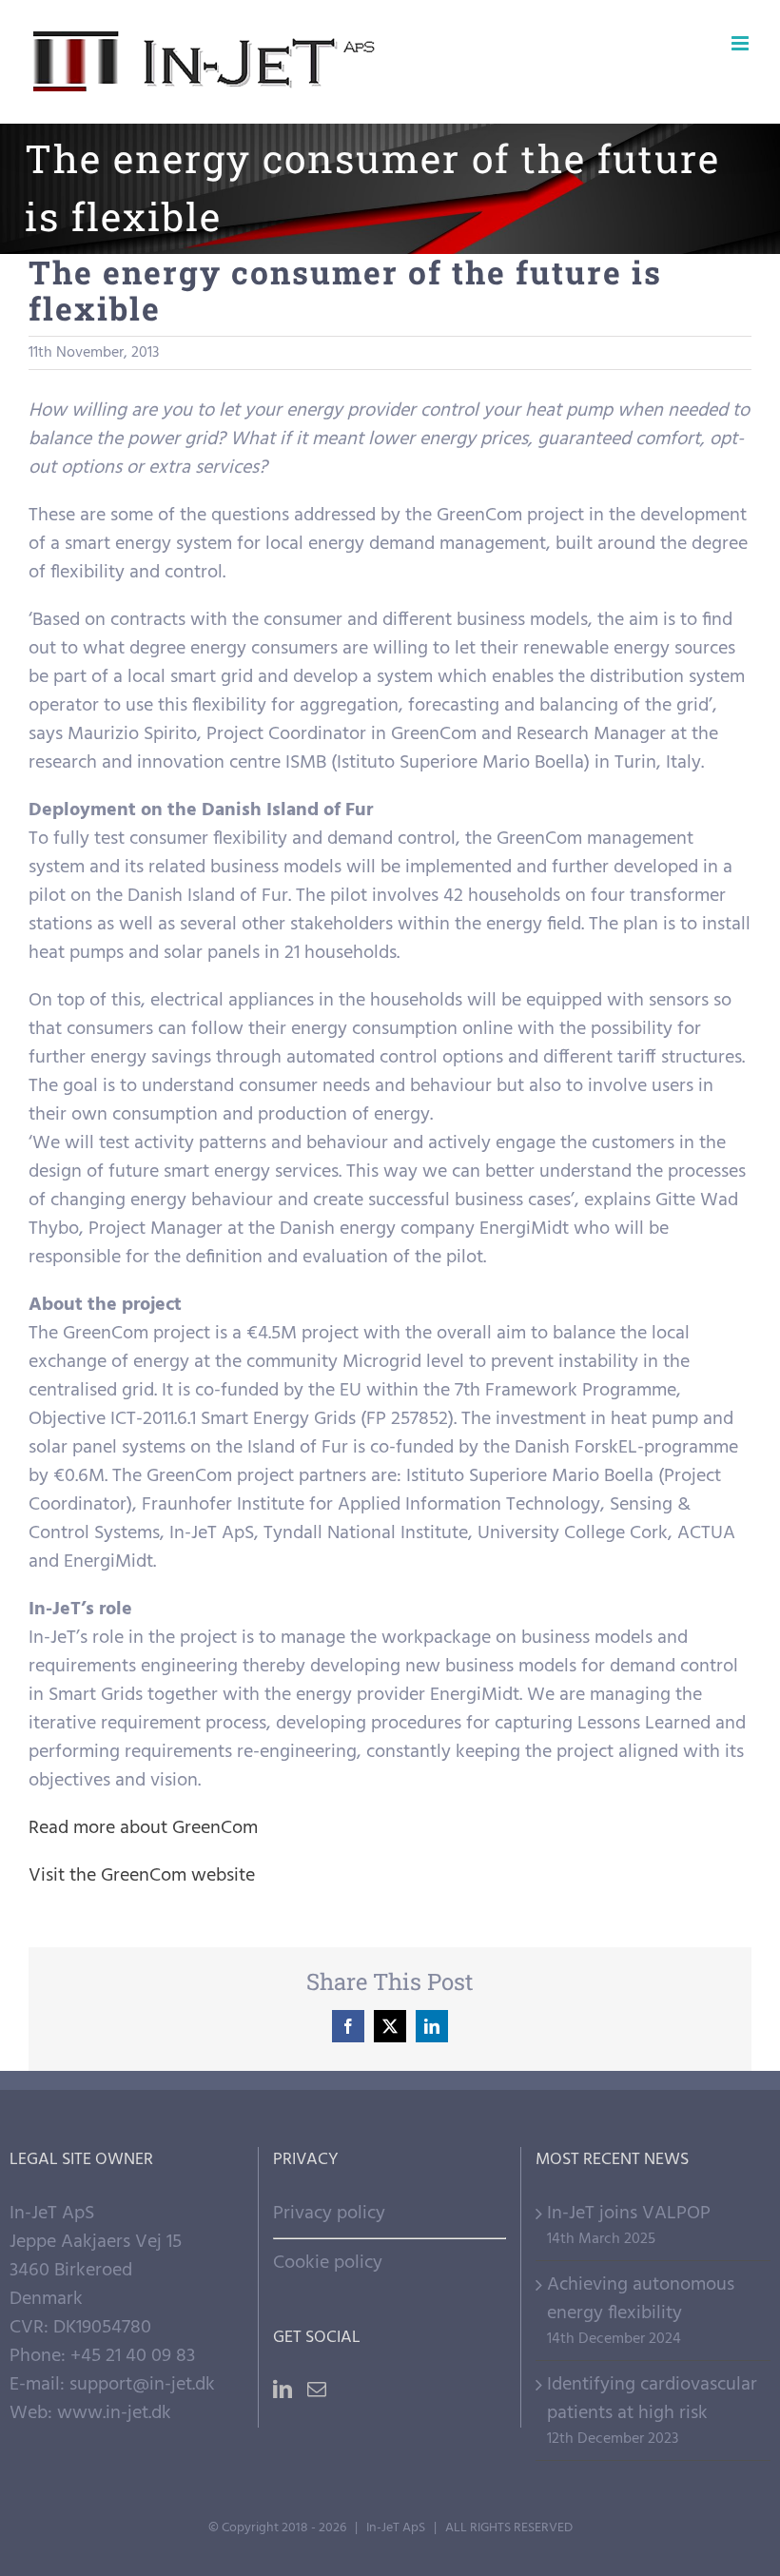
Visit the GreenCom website (142, 1876)
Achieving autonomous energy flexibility (641, 2299)
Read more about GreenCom (143, 1828)
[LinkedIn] (283, 2390)
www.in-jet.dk (114, 2413)
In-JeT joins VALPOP (629, 2214)
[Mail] (317, 2390)
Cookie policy (328, 2263)
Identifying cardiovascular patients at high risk (652, 2399)
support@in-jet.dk (142, 2385)
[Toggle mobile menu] (741, 43)
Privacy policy (329, 2214)
